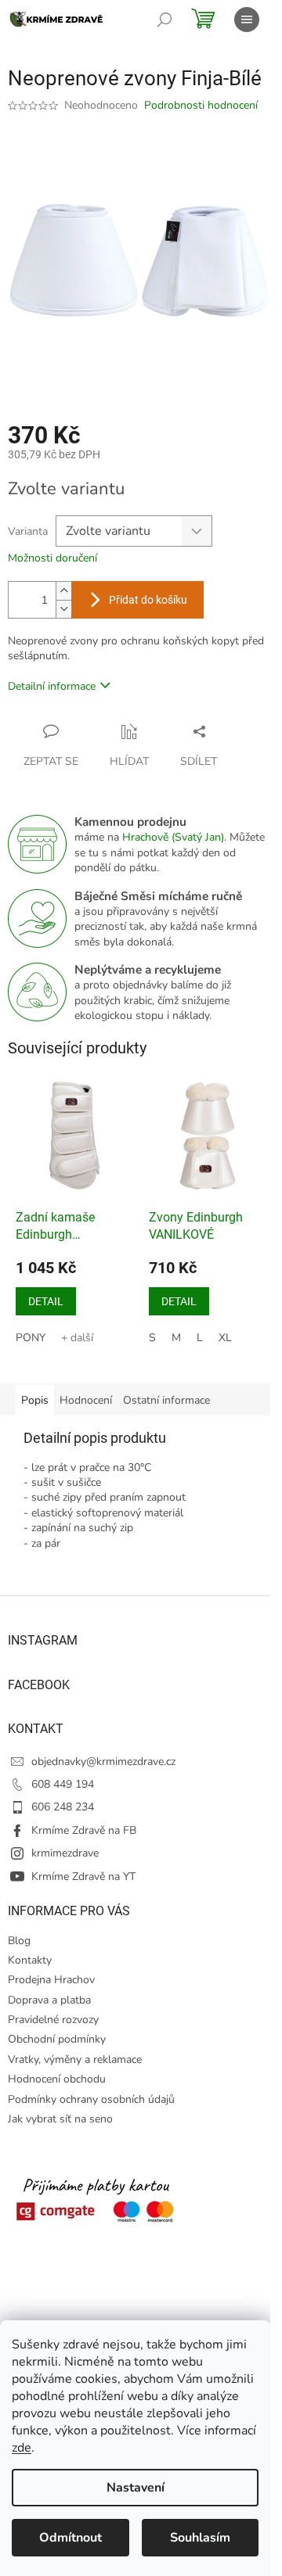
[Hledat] (164, 20)
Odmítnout (70, 2538)
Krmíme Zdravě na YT (83, 1876)
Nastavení (136, 2488)
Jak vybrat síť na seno (60, 2119)
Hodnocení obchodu (57, 2079)
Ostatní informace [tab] (166, 1400)
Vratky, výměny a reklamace (75, 2059)
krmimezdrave (65, 1853)
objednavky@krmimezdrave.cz (103, 1762)
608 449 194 (63, 1784)
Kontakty (30, 1960)
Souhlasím (200, 2538)
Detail (46, 1301)
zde (22, 2448)
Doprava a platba (49, 2000)
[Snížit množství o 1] (63, 609)
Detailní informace (52, 686)
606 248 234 (63, 1807)
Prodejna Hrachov (51, 1980)
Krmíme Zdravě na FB (84, 1830)
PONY (31, 1338)
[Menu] (247, 20)
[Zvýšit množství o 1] (63, 591)
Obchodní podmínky (57, 2039)
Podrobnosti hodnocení (201, 105)
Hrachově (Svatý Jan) (173, 837)
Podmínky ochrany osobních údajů (91, 2099)
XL (225, 1338)
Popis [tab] (35, 1400)
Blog (19, 1941)
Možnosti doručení (52, 558)
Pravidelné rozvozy (53, 2020)
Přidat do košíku (148, 600)
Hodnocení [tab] (86, 1400)
